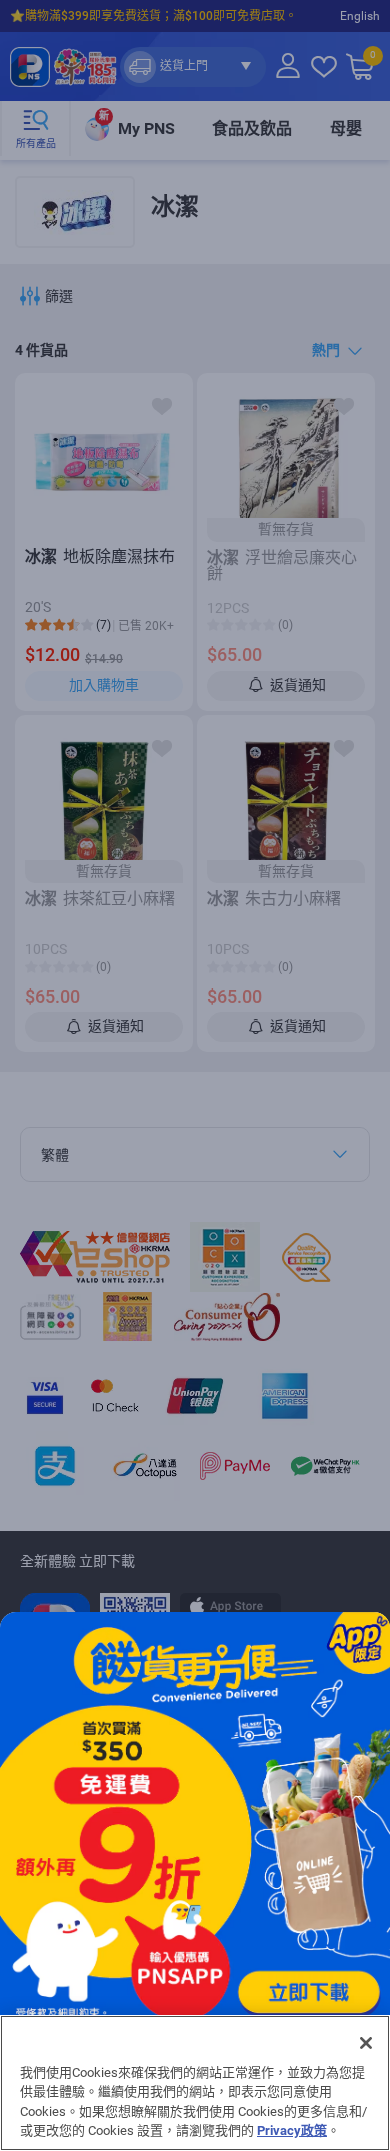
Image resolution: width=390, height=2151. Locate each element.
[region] (195, 2083)
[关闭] (366, 2043)
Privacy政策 (292, 2130)
